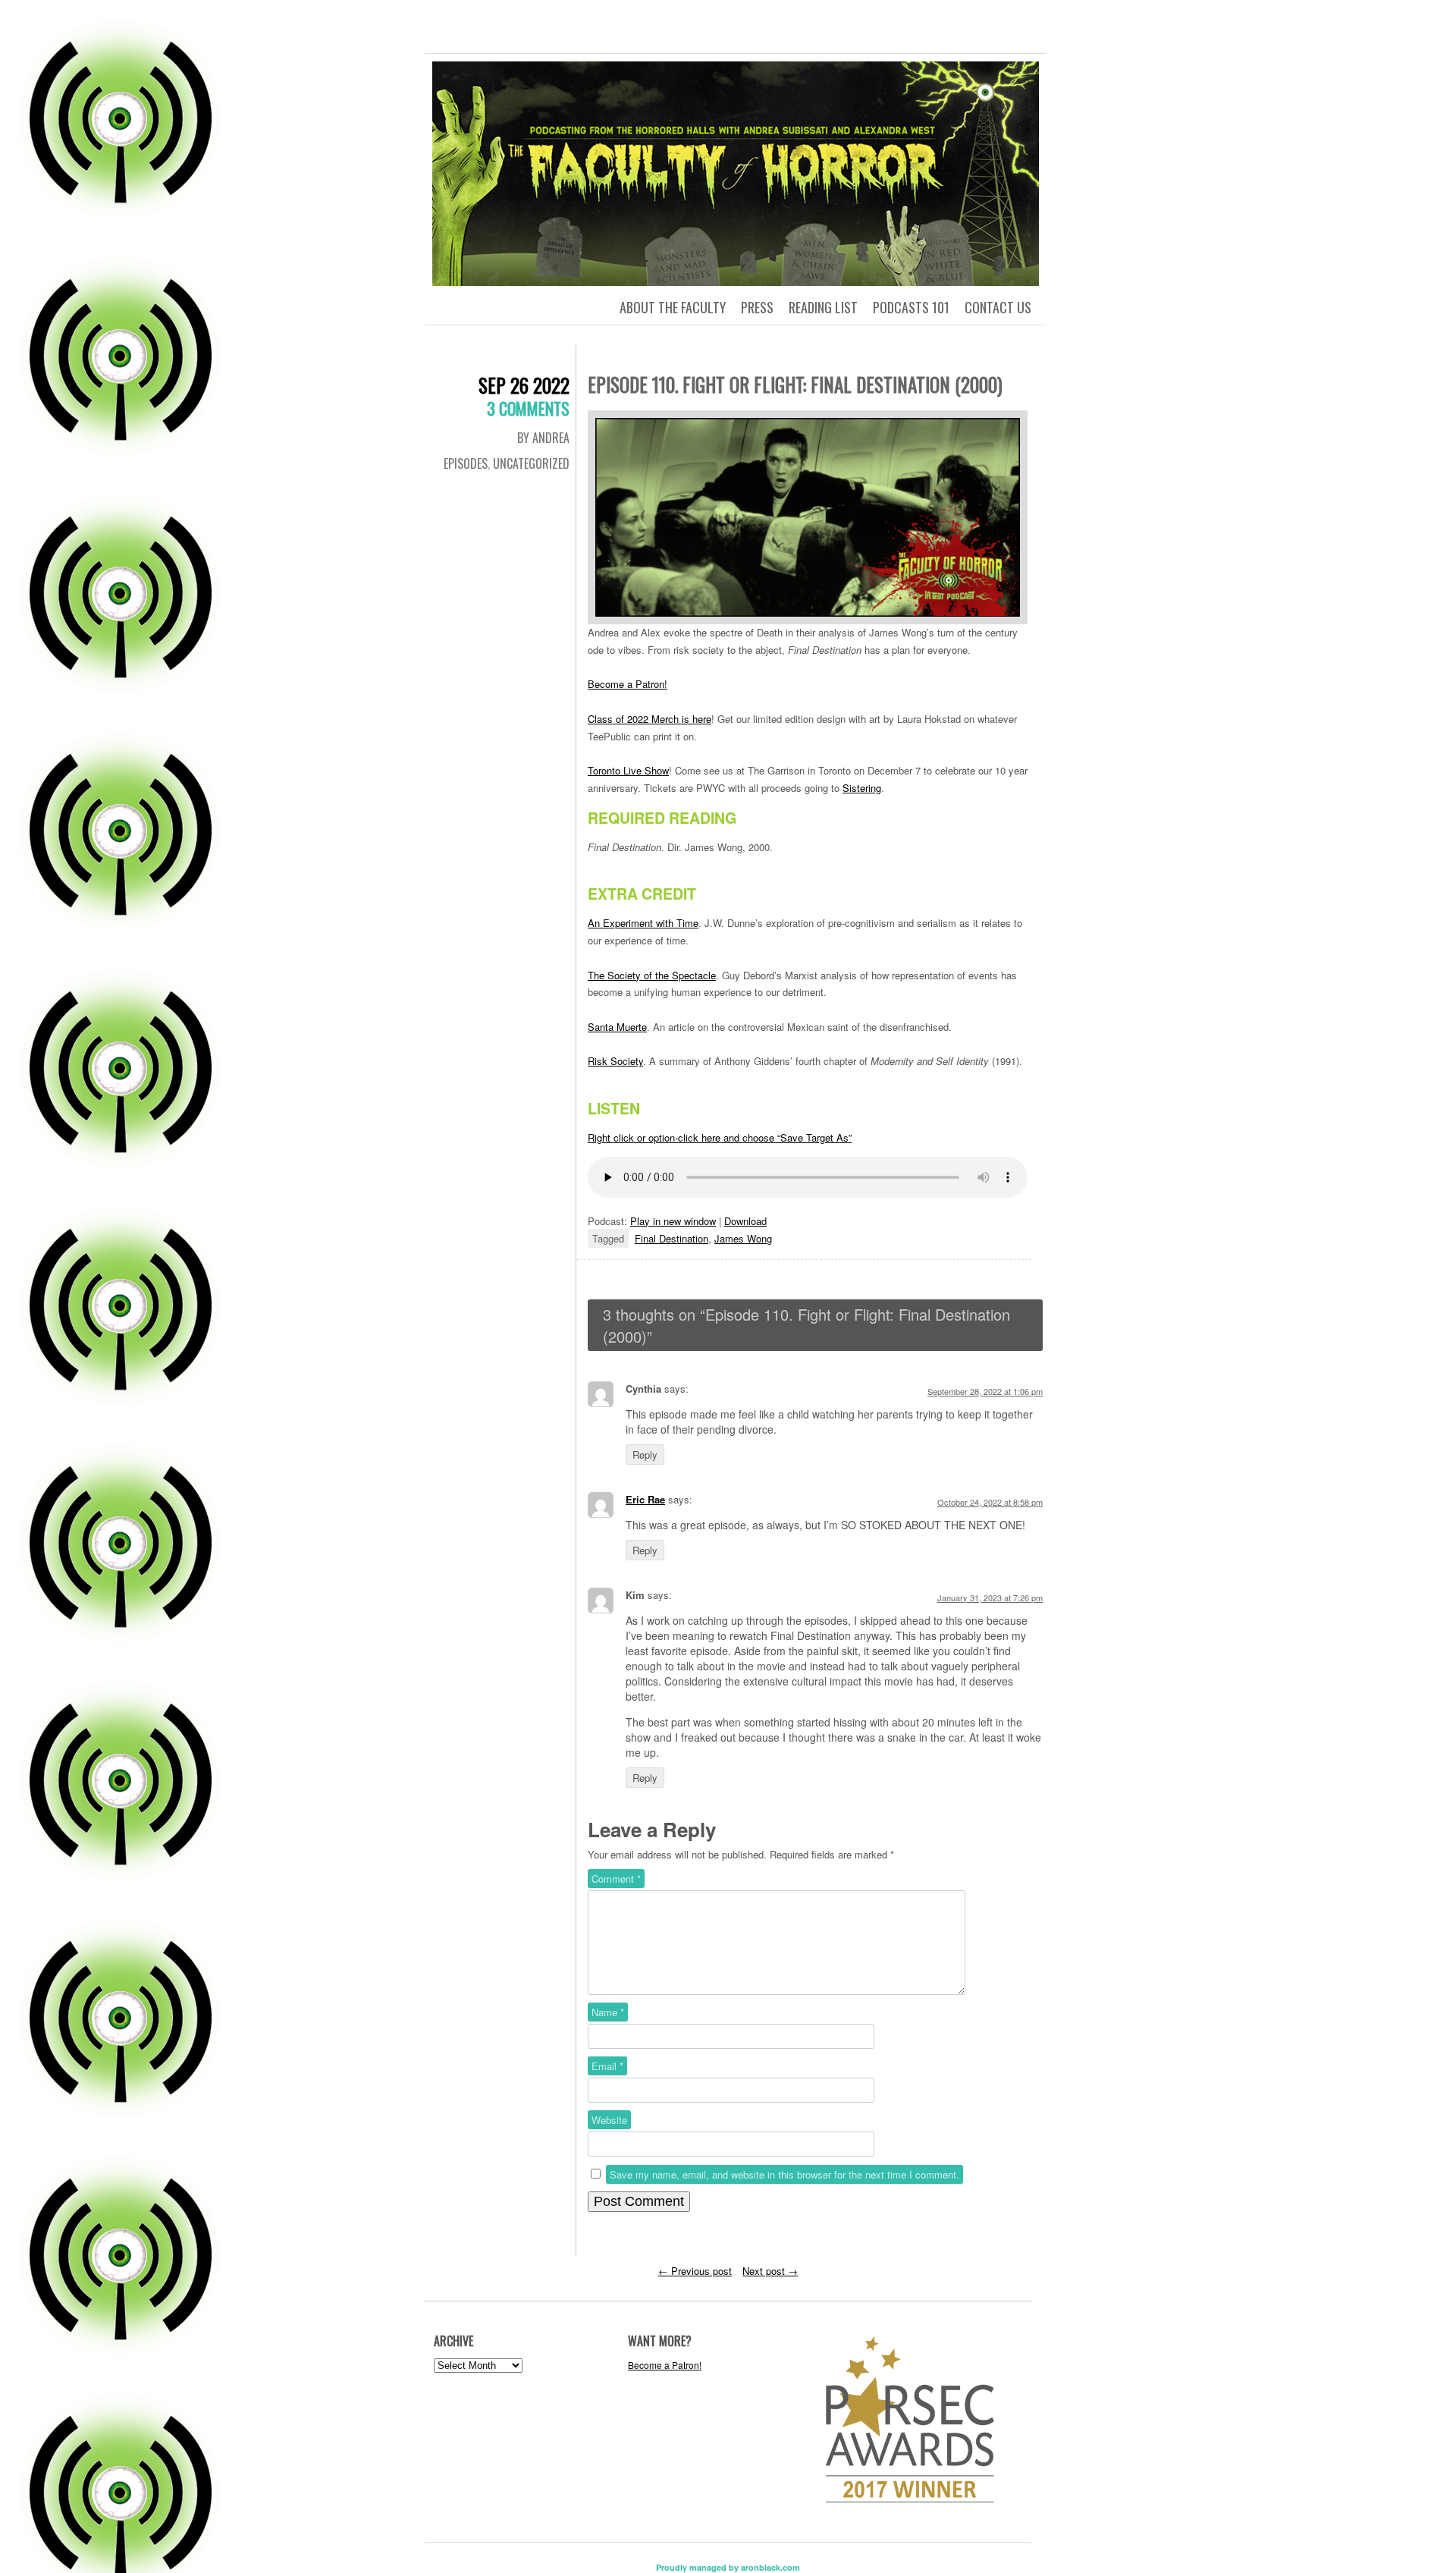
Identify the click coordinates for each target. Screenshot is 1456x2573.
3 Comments (528, 408)
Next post (770, 2271)
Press (757, 307)
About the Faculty (673, 307)
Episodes (466, 463)
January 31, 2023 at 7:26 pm (990, 1598)
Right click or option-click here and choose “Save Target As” (720, 1137)
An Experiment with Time (643, 923)
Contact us (998, 307)
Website (609, 2120)
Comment (616, 1879)
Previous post (695, 2271)
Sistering (862, 788)
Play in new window (673, 1221)
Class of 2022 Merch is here (650, 719)
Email (607, 2066)
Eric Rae (645, 1499)
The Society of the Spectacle (652, 975)
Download (745, 1221)
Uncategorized (531, 463)
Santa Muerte (617, 1027)
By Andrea (543, 438)
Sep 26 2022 (524, 385)
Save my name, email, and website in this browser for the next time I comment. (784, 2174)
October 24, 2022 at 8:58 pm (990, 1502)
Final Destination (672, 1238)
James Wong (743, 1238)
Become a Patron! (628, 684)
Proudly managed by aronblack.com (728, 2567)
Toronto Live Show (628, 770)
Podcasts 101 (911, 307)
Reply (645, 1455)
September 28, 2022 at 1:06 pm (985, 1391)
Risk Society (615, 1061)
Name (608, 2012)
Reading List (823, 307)
